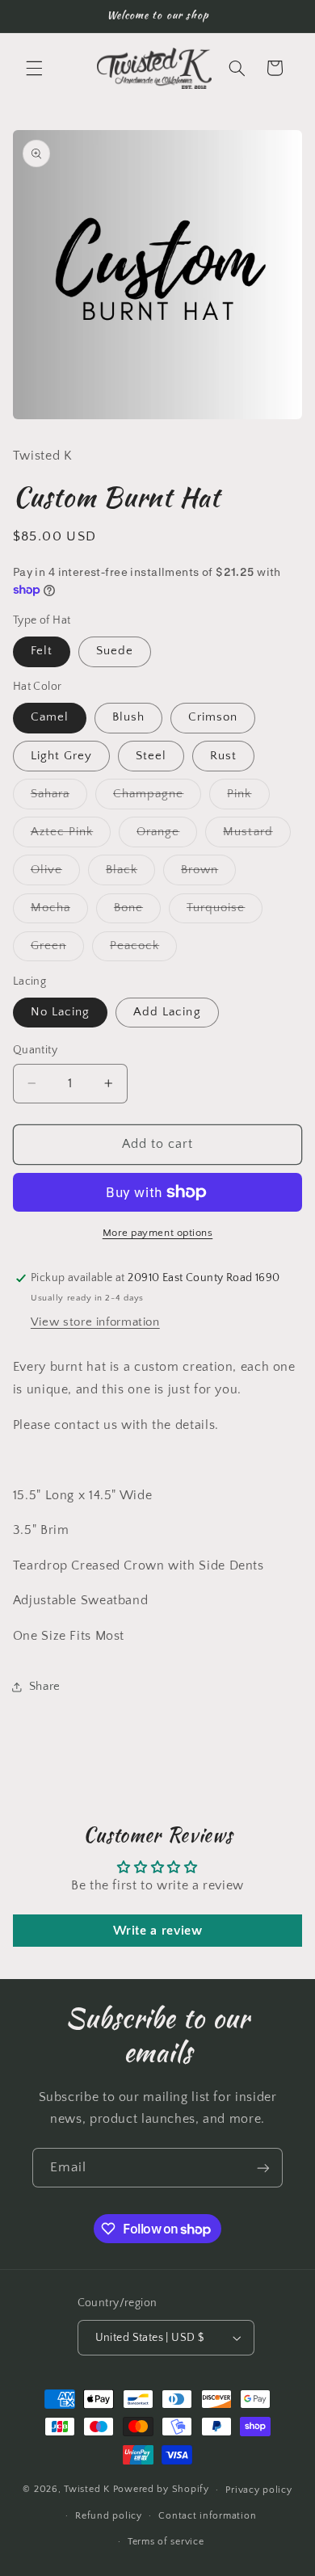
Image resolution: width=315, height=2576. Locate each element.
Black (130, 874)
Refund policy (109, 2516)
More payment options (158, 1233)
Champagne (157, 798)
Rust (223, 756)
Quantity (35, 1050)
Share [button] (45, 1687)
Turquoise (225, 912)
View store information (95, 1322)
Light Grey (62, 756)
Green (57, 950)
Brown (208, 874)
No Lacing (60, 1012)
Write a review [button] (158, 1931)
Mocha (59, 912)
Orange (167, 836)
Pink (248, 798)
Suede (115, 651)
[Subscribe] (263, 2168)
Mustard (256, 836)
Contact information (207, 2516)
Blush (128, 717)
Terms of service (166, 2542)
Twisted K (87, 2489)
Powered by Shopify (161, 2489)
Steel (151, 756)
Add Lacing (167, 1012)
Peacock (143, 950)
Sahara (59, 798)
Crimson (213, 717)
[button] (34, 68)
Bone (137, 912)
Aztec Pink (71, 836)
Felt (42, 651)
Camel (50, 717)
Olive (55, 874)
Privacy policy (258, 2490)
